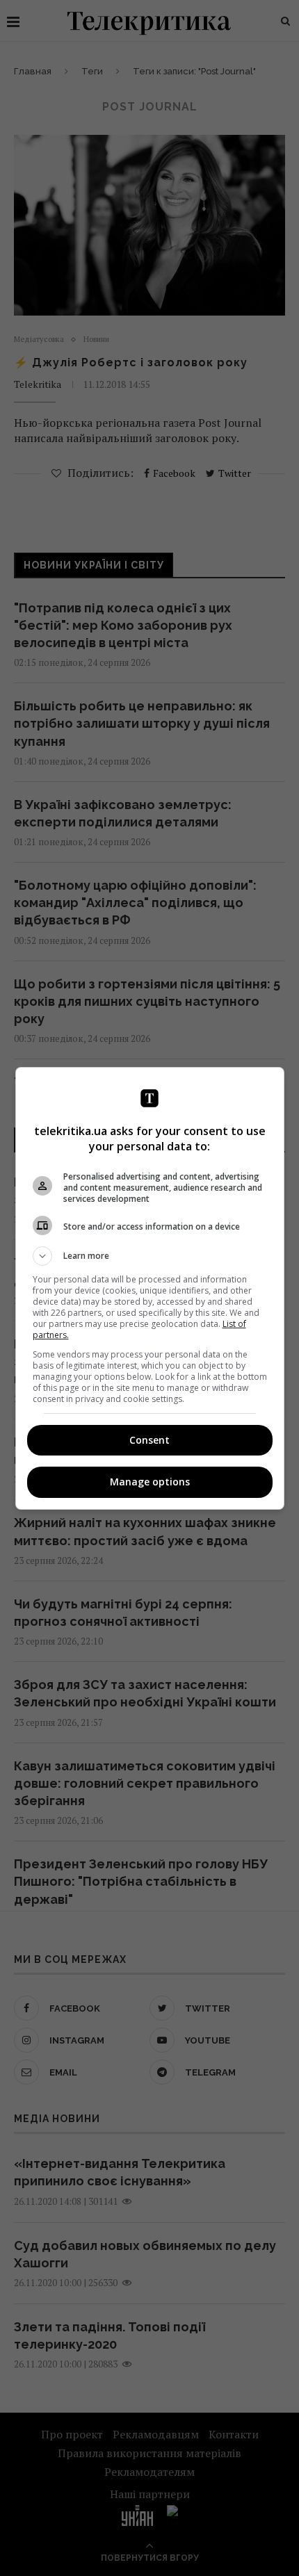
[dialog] (150, 1288)
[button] (150, 1256)
